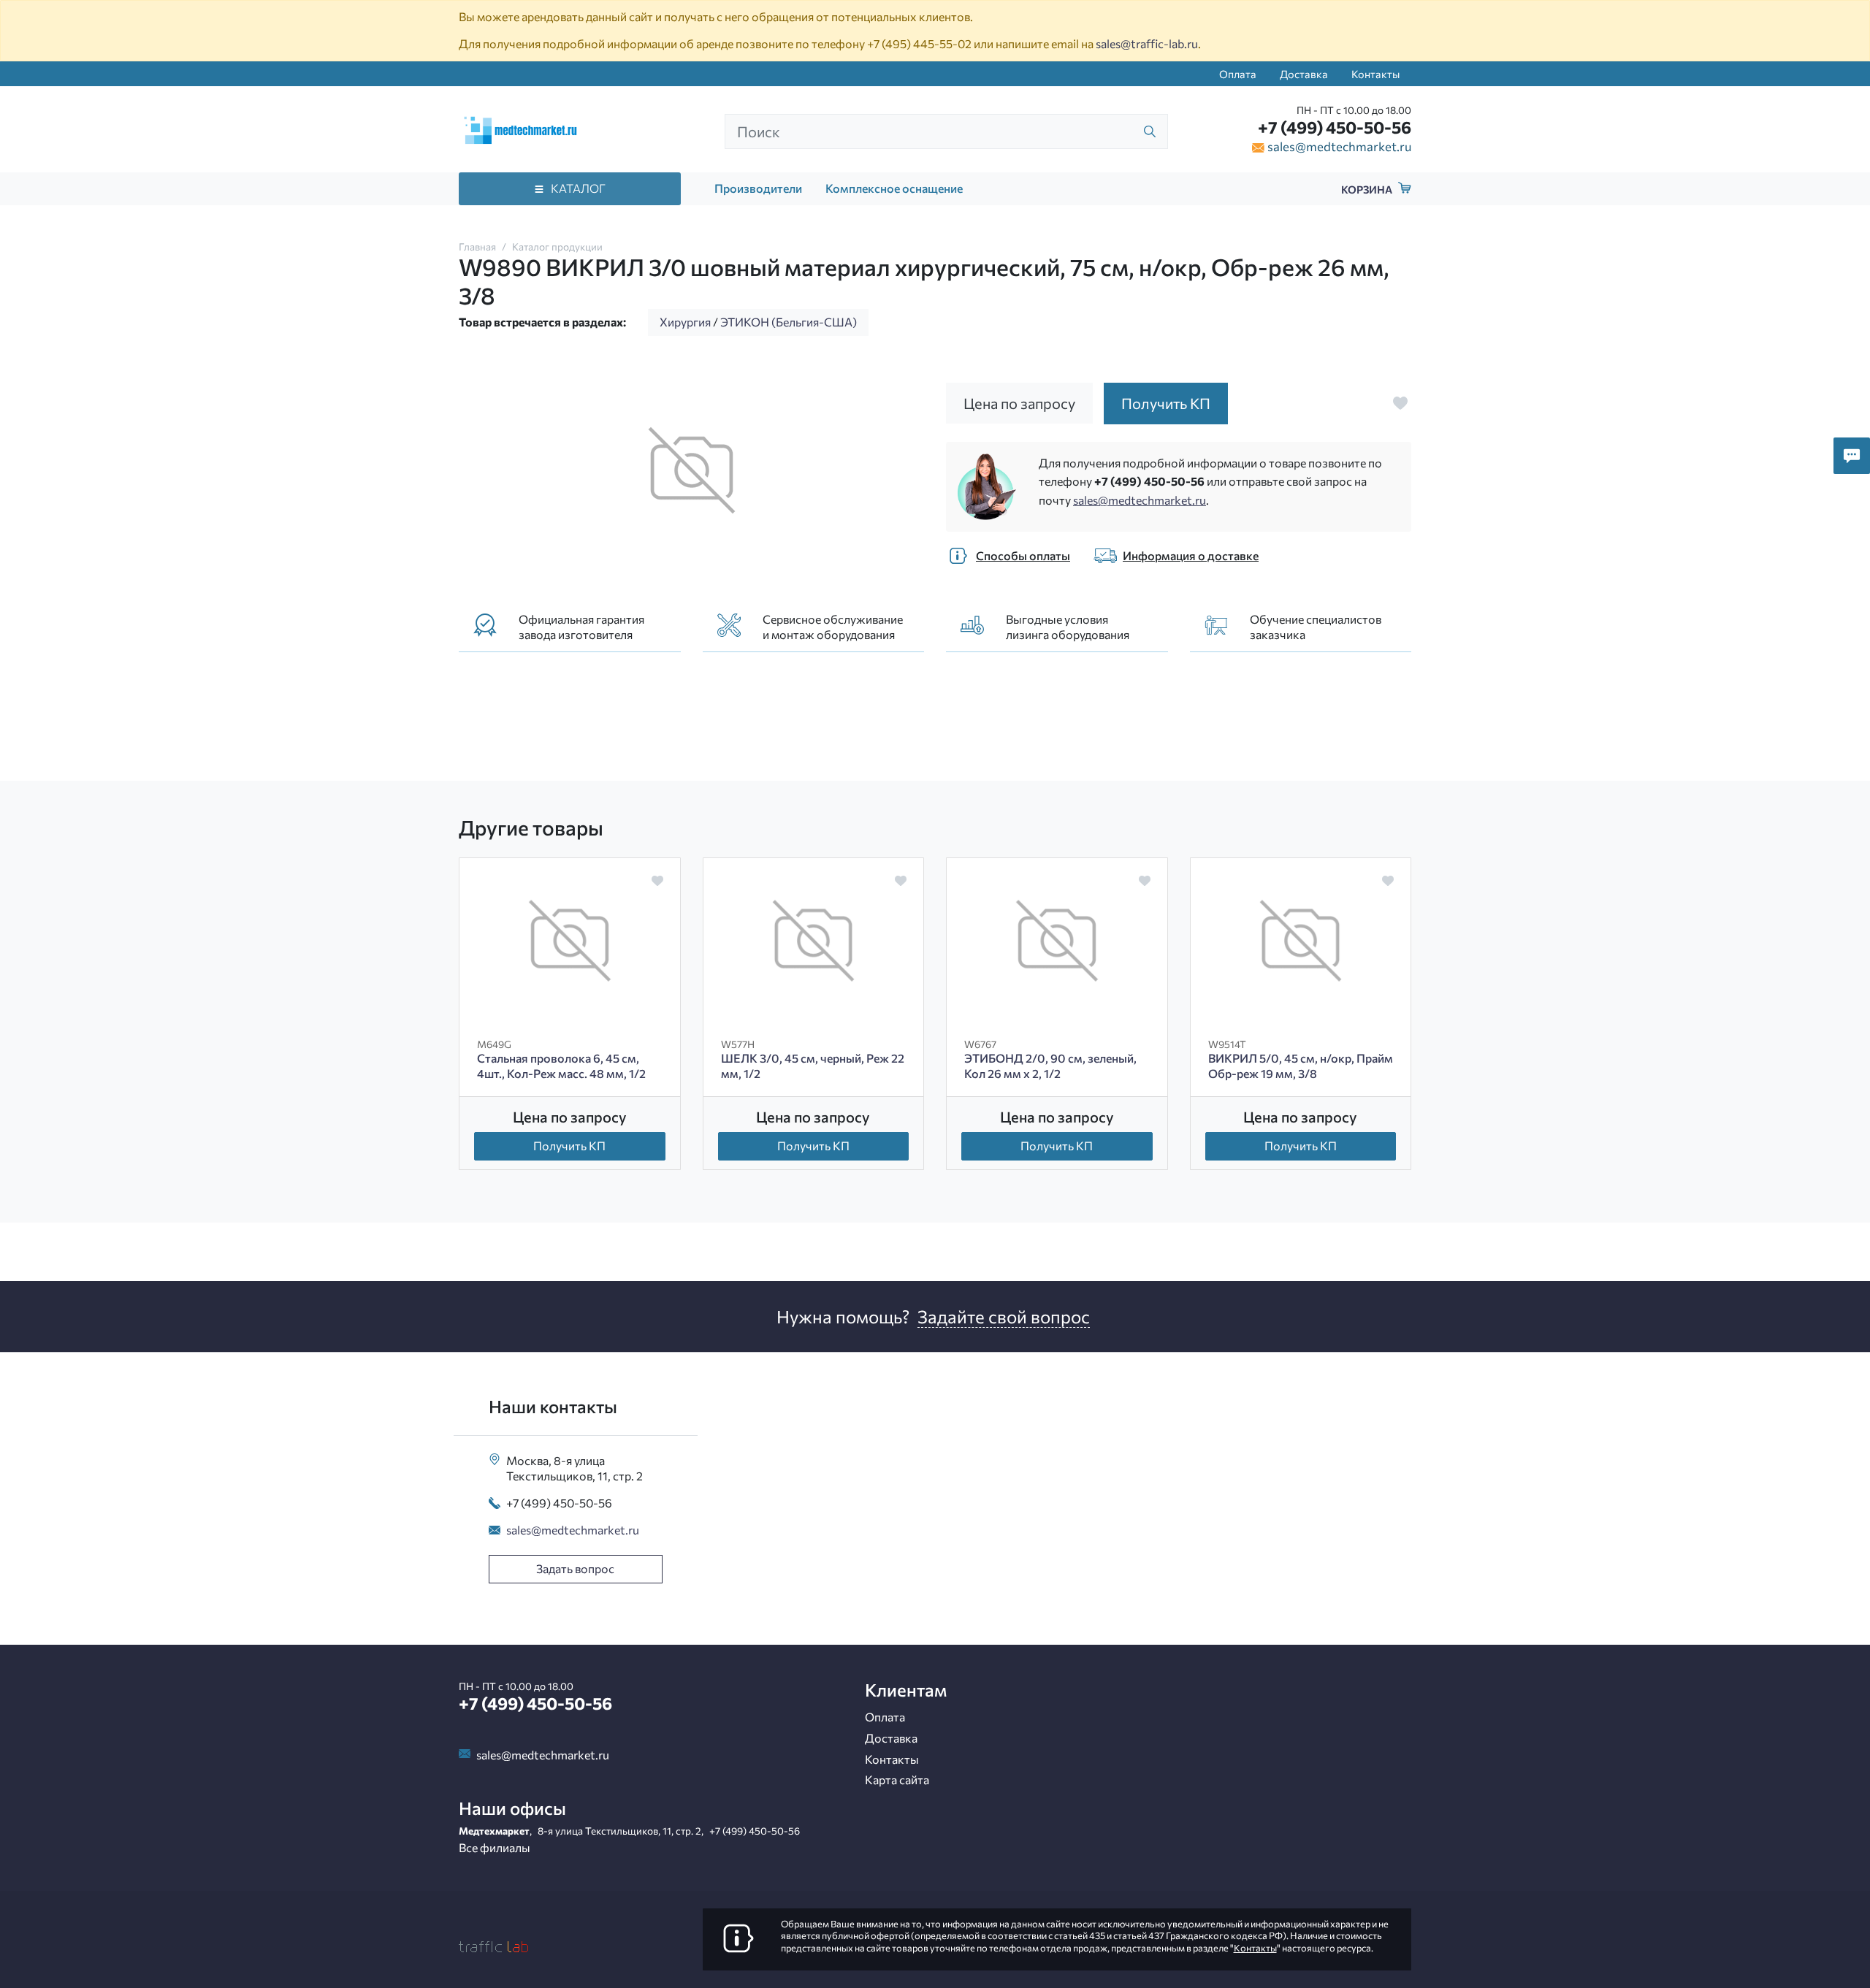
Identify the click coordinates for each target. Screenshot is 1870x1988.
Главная (477, 246)
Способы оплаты (1023, 555)
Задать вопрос (575, 1568)
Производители (758, 188)
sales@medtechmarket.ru (1339, 146)
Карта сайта (897, 1779)
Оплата (1238, 74)
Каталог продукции (557, 246)
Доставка (1304, 74)
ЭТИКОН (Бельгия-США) (789, 322)
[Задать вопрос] (1852, 456)
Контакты (1375, 74)
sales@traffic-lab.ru (1147, 43)
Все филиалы (495, 1847)
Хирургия (685, 322)
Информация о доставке (1191, 555)
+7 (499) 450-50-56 (1335, 127)
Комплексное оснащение (894, 188)
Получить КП (569, 1146)
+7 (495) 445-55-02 (919, 43)
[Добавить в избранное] (1400, 403)
